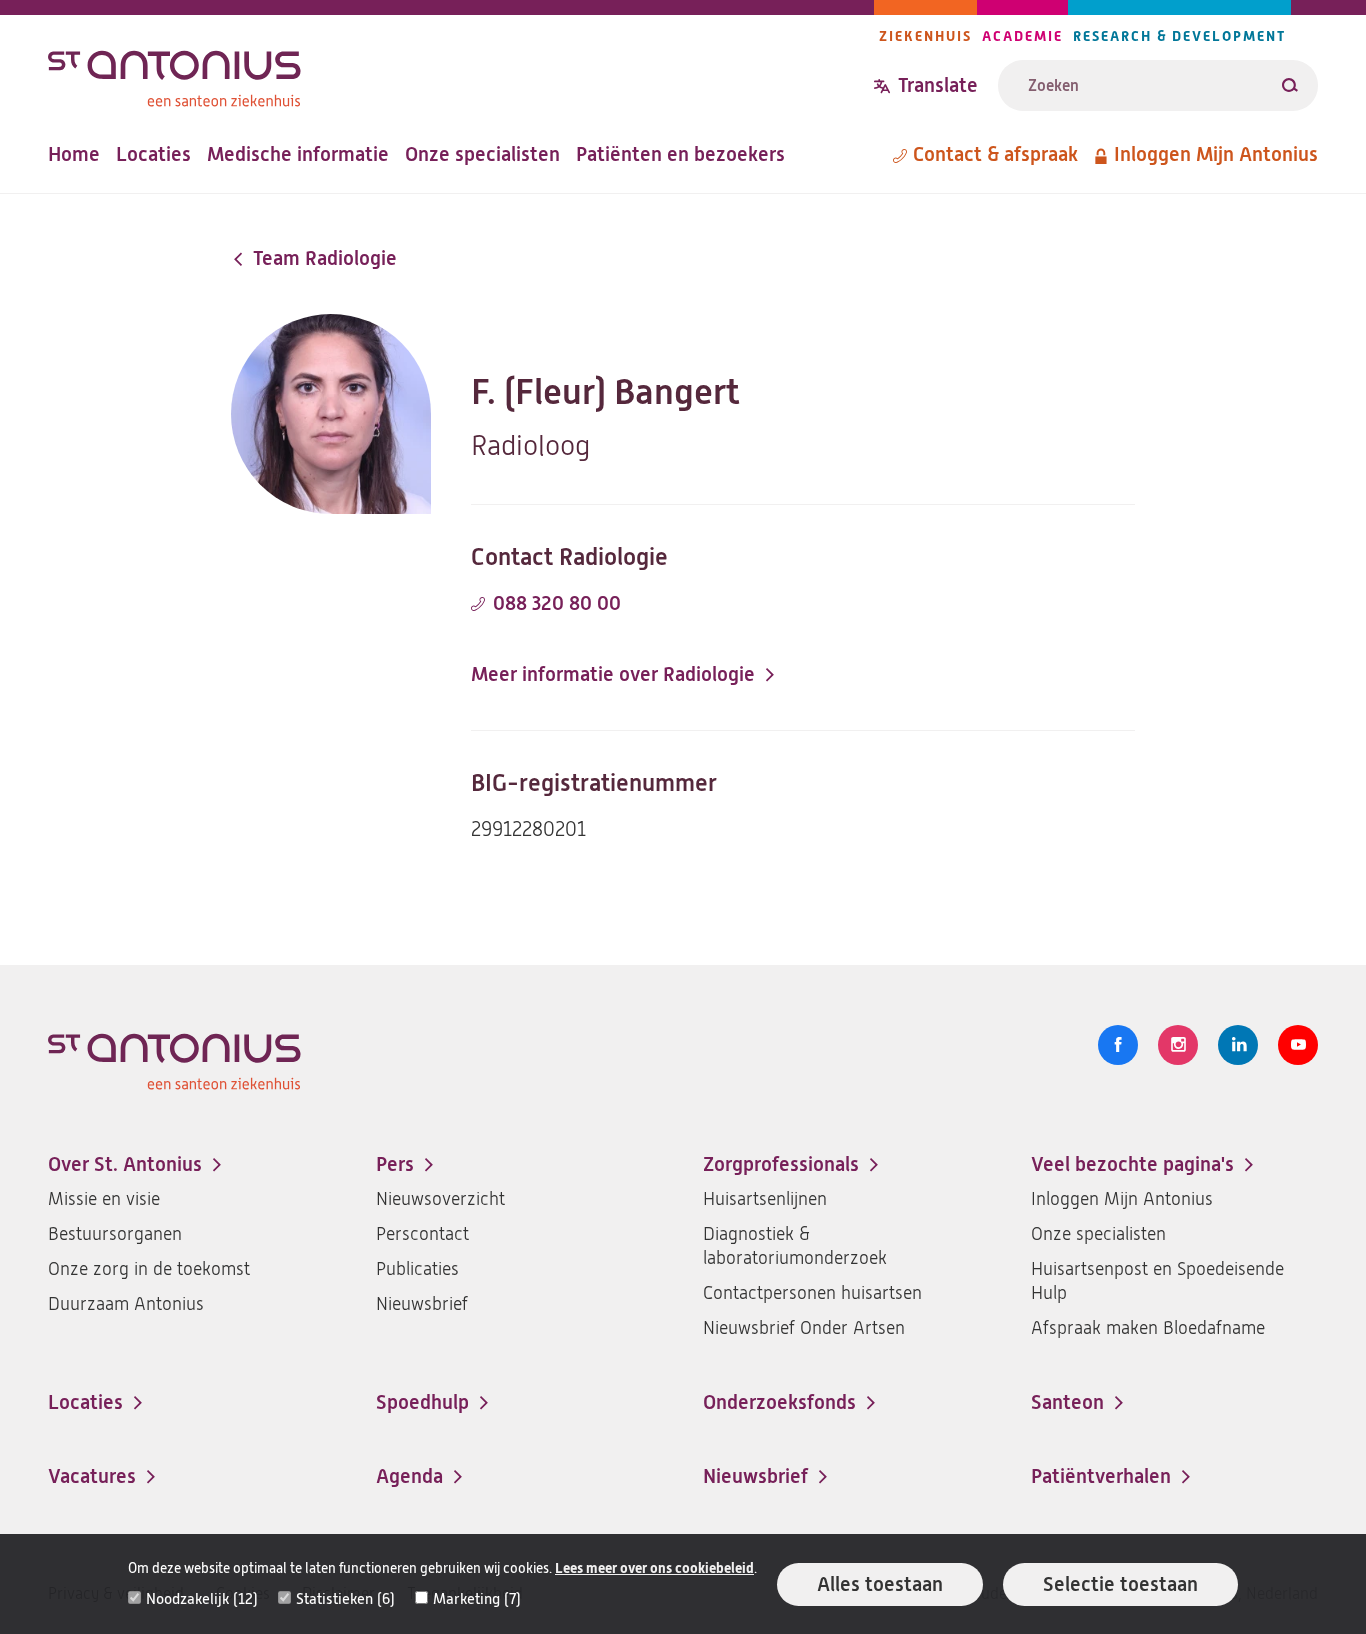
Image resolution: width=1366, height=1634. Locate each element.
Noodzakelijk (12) (202, 1599)
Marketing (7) (477, 1599)
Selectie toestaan (1120, 1584)
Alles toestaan (880, 1584)
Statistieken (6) (345, 1599)
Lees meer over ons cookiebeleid (654, 1568)
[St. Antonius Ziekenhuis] (461, 73)
